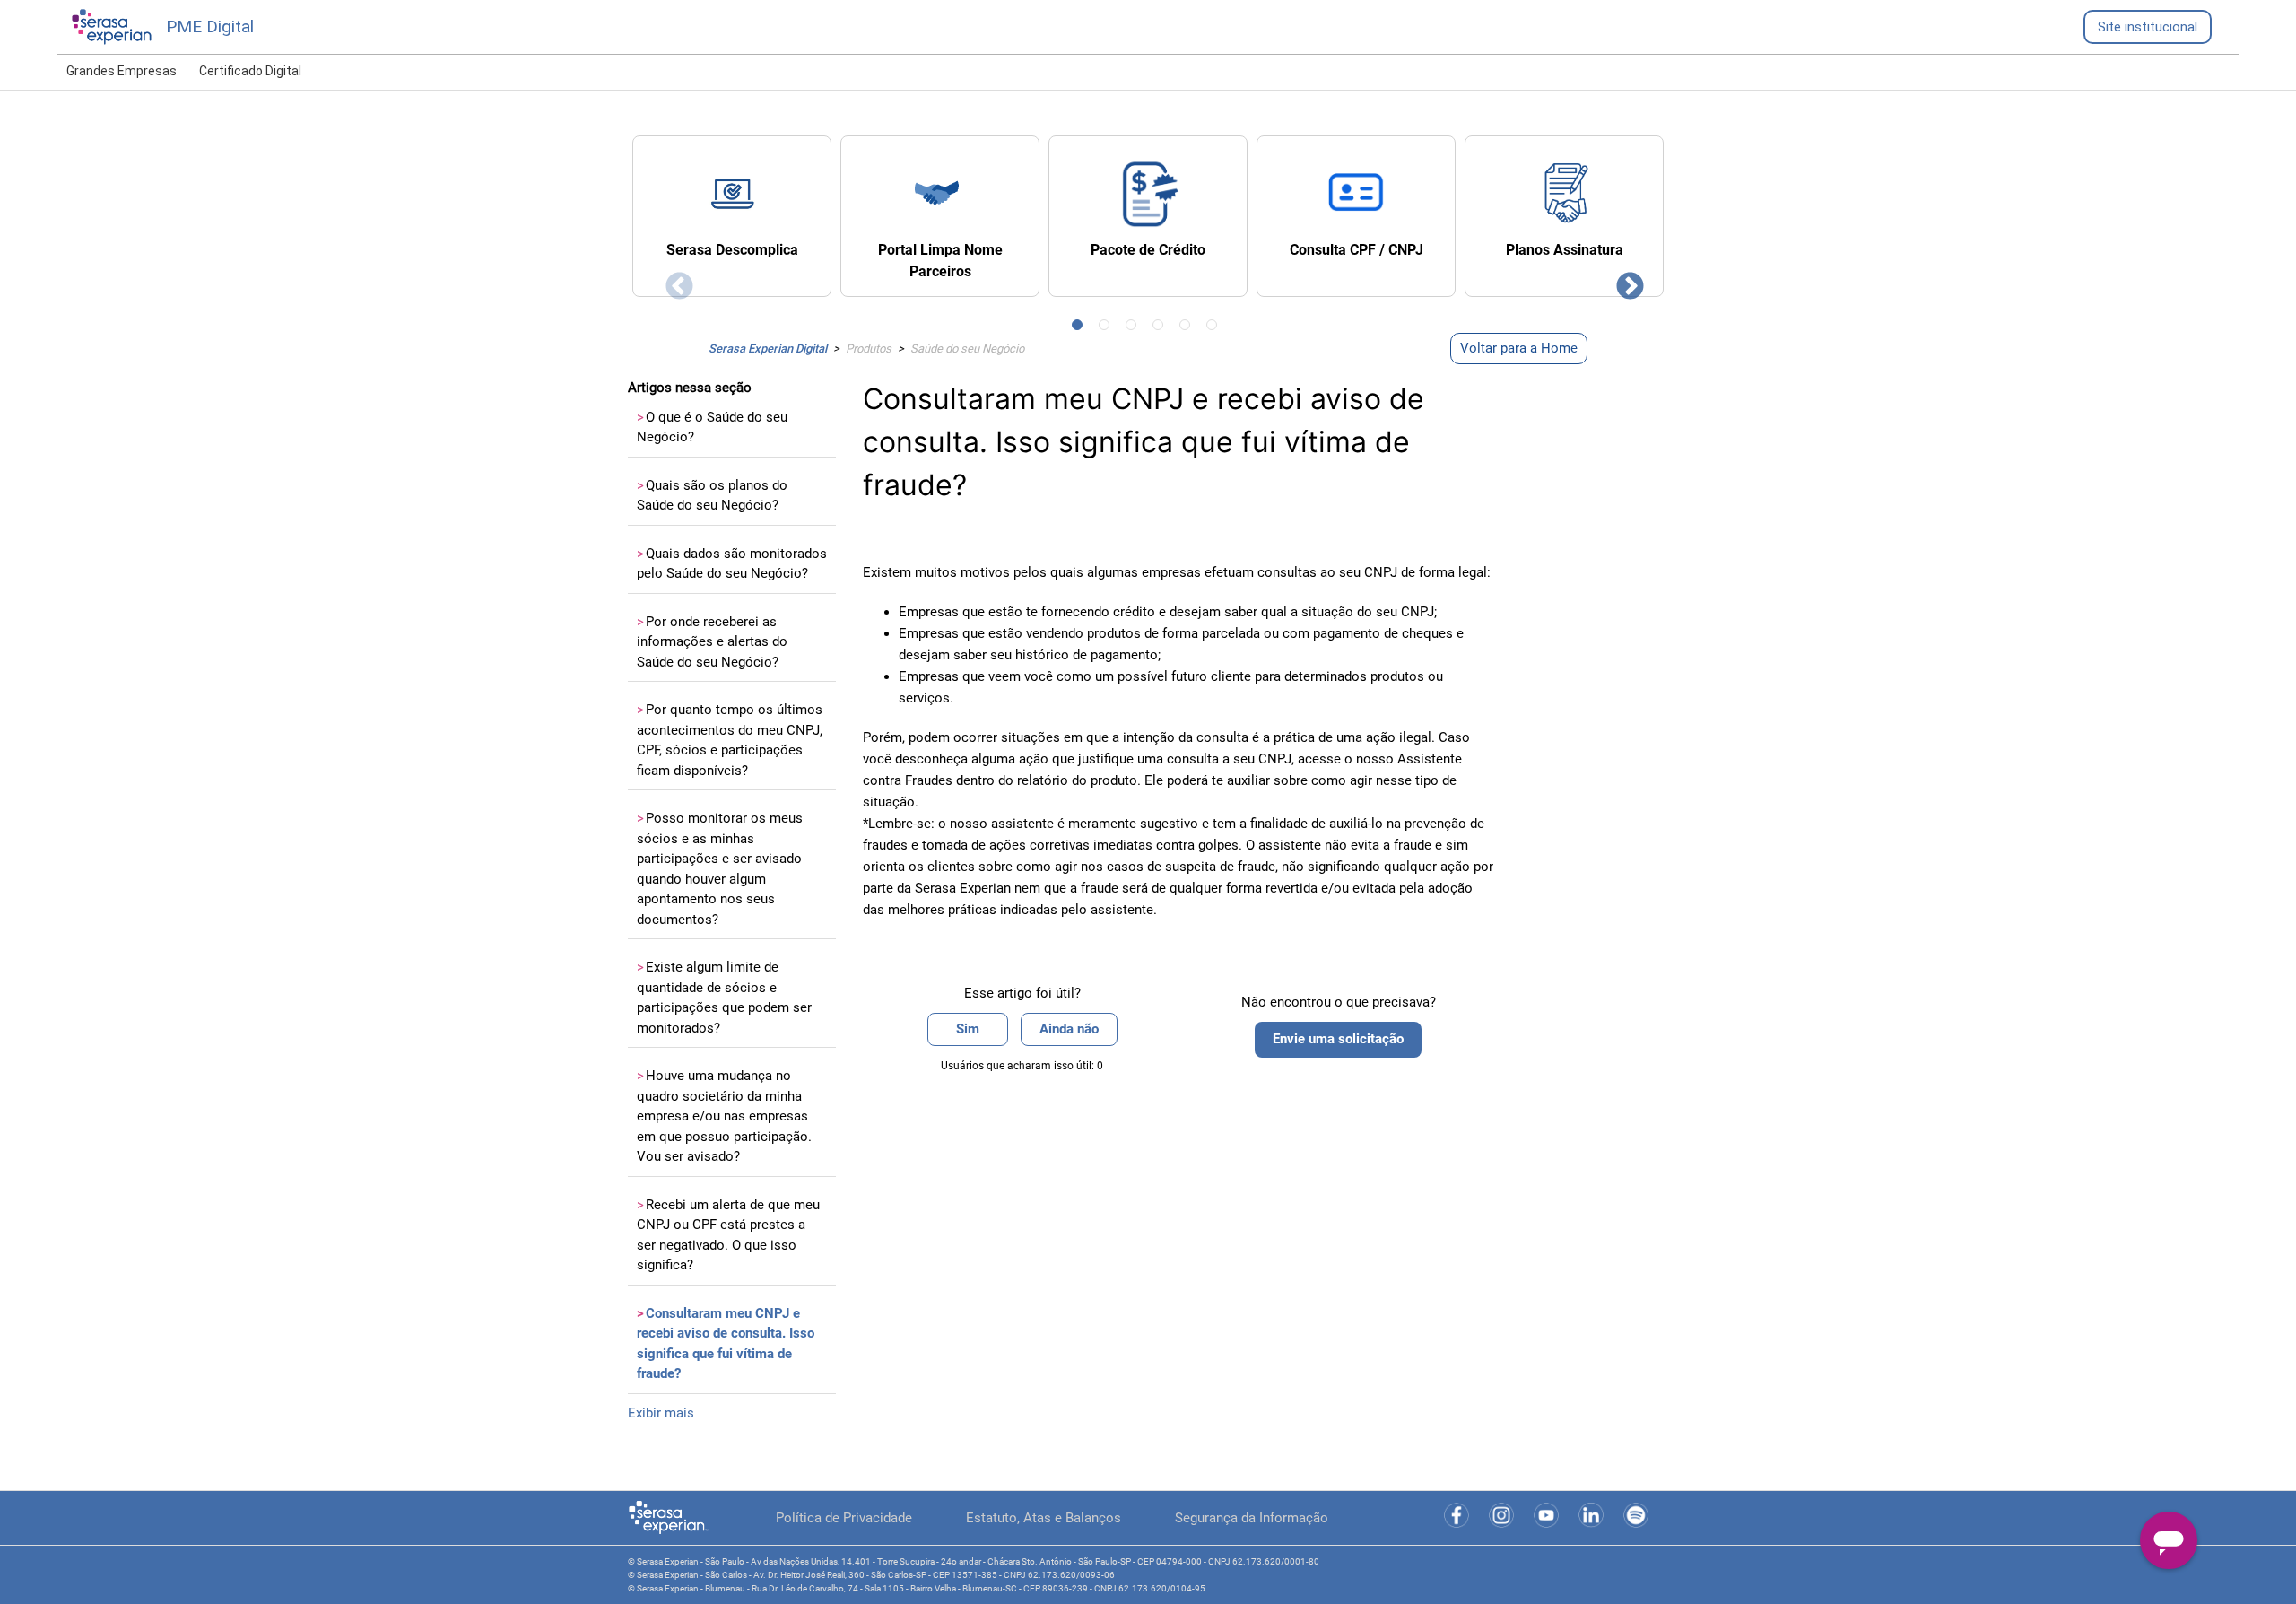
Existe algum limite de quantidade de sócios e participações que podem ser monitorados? (724, 998)
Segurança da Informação (1252, 1518)
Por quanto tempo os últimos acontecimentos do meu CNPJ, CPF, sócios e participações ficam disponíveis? (730, 740)
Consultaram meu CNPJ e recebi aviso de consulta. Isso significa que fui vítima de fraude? (726, 1344)
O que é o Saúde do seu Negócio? (712, 427)
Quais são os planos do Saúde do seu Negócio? (712, 496)
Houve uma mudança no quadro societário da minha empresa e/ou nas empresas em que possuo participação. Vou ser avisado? (724, 1116)
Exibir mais (661, 1413)
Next (1623, 281)
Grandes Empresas (122, 71)
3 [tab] (1135, 328)
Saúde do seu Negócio (967, 349)
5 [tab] (1188, 328)
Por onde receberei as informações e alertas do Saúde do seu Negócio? (712, 642)
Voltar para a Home (1519, 348)
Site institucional (2148, 27)
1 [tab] (1081, 328)
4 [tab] (1161, 328)
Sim (968, 1029)
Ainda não (1069, 1029)
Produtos (869, 349)
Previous (673, 281)
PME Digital (210, 26)
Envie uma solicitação (1338, 1039)
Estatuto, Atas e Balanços (1044, 1518)
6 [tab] (1215, 328)
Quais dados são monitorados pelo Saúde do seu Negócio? (732, 564)
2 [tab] (1108, 328)
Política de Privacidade (844, 1518)
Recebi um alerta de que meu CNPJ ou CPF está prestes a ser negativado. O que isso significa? (728, 1235)
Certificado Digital (250, 71)
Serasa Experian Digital (768, 349)
